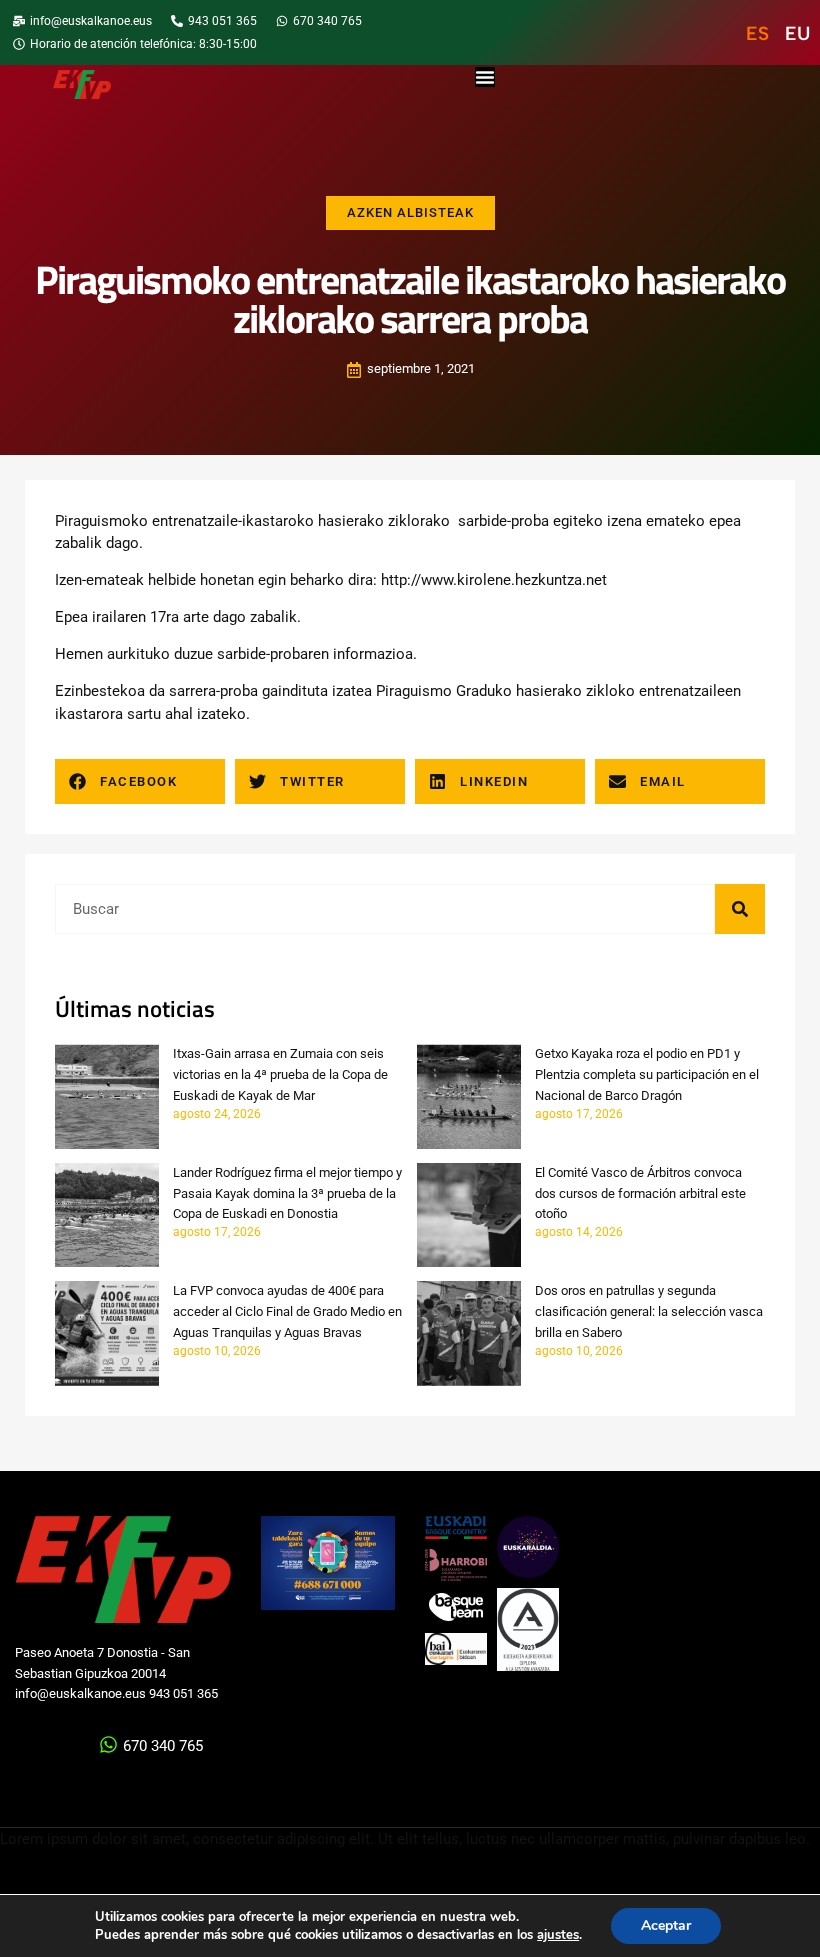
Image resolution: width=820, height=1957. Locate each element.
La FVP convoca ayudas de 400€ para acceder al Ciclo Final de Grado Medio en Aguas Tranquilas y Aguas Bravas (287, 1311)
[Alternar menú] (485, 77)
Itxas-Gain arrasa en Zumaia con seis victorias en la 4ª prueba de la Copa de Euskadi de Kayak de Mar (280, 1074)
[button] (140, 781)
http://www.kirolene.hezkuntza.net (494, 580)
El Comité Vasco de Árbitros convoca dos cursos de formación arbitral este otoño (640, 1193)
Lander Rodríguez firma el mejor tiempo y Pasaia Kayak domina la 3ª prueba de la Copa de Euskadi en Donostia (287, 1193)
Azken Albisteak (410, 212)
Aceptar (666, 1925)
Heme (75, 654)
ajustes (558, 1935)
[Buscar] (740, 909)
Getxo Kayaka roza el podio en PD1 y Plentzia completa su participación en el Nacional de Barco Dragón (647, 1074)
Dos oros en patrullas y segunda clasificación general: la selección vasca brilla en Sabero (649, 1311)
